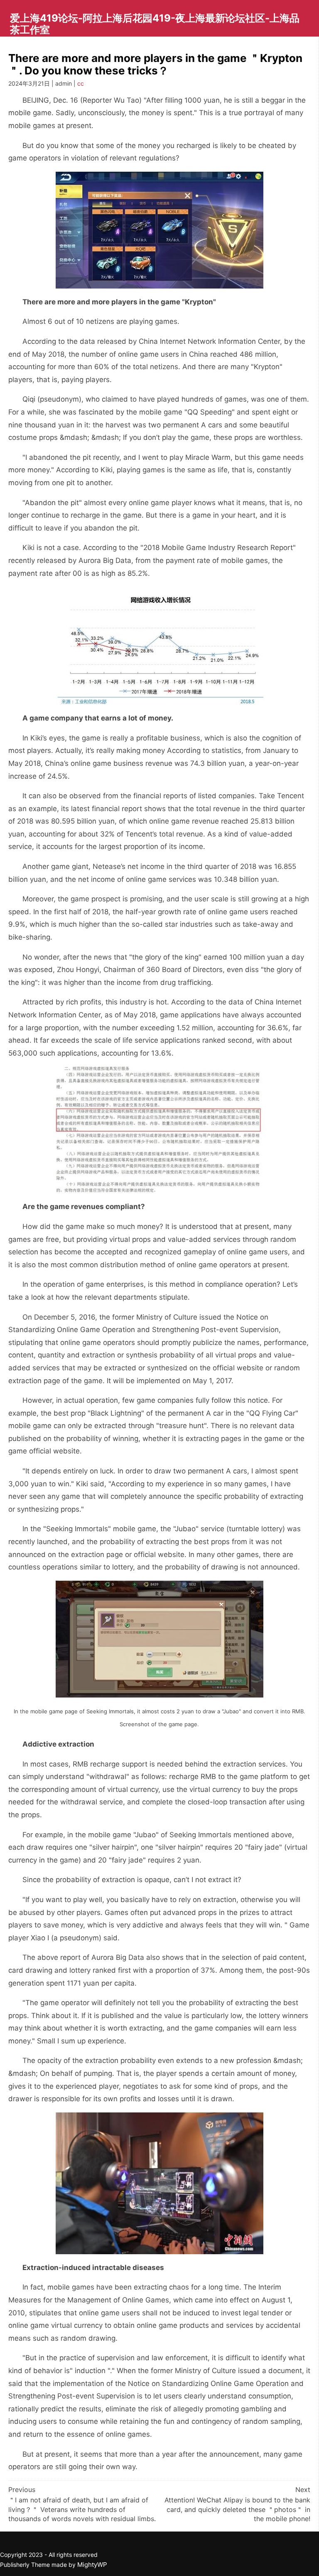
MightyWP (92, 2565)
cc (81, 83)
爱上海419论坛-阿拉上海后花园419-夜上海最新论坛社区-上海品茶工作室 (155, 24)
